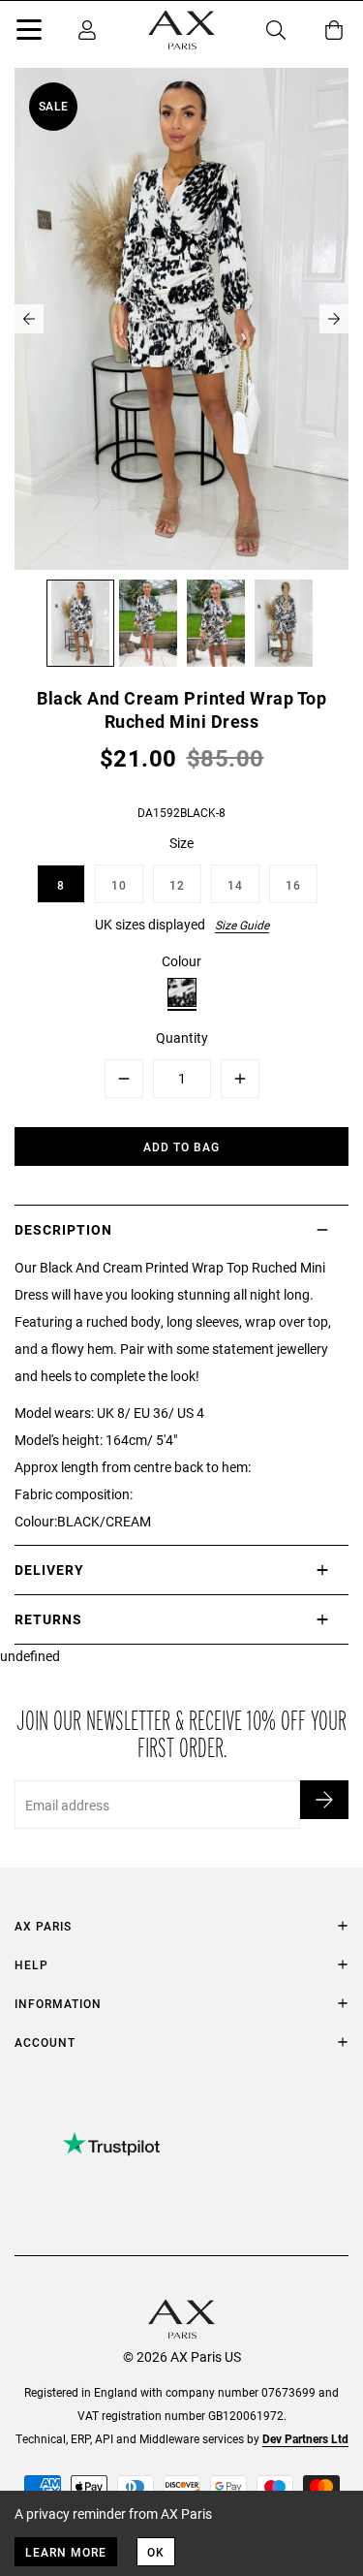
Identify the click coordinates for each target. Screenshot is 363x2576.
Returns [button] (48, 1619)
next (334, 319)
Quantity (182, 1037)
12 (177, 885)
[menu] (29, 33)
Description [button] (63, 1229)
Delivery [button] (49, 1570)
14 (235, 885)
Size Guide (242, 925)
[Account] (87, 30)
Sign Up (324, 1800)
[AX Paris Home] (181, 30)
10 (119, 885)
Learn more (66, 2552)
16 (293, 885)
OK (156, 2552)
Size (181, 843)
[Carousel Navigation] (181, 319)
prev (29, 319)
